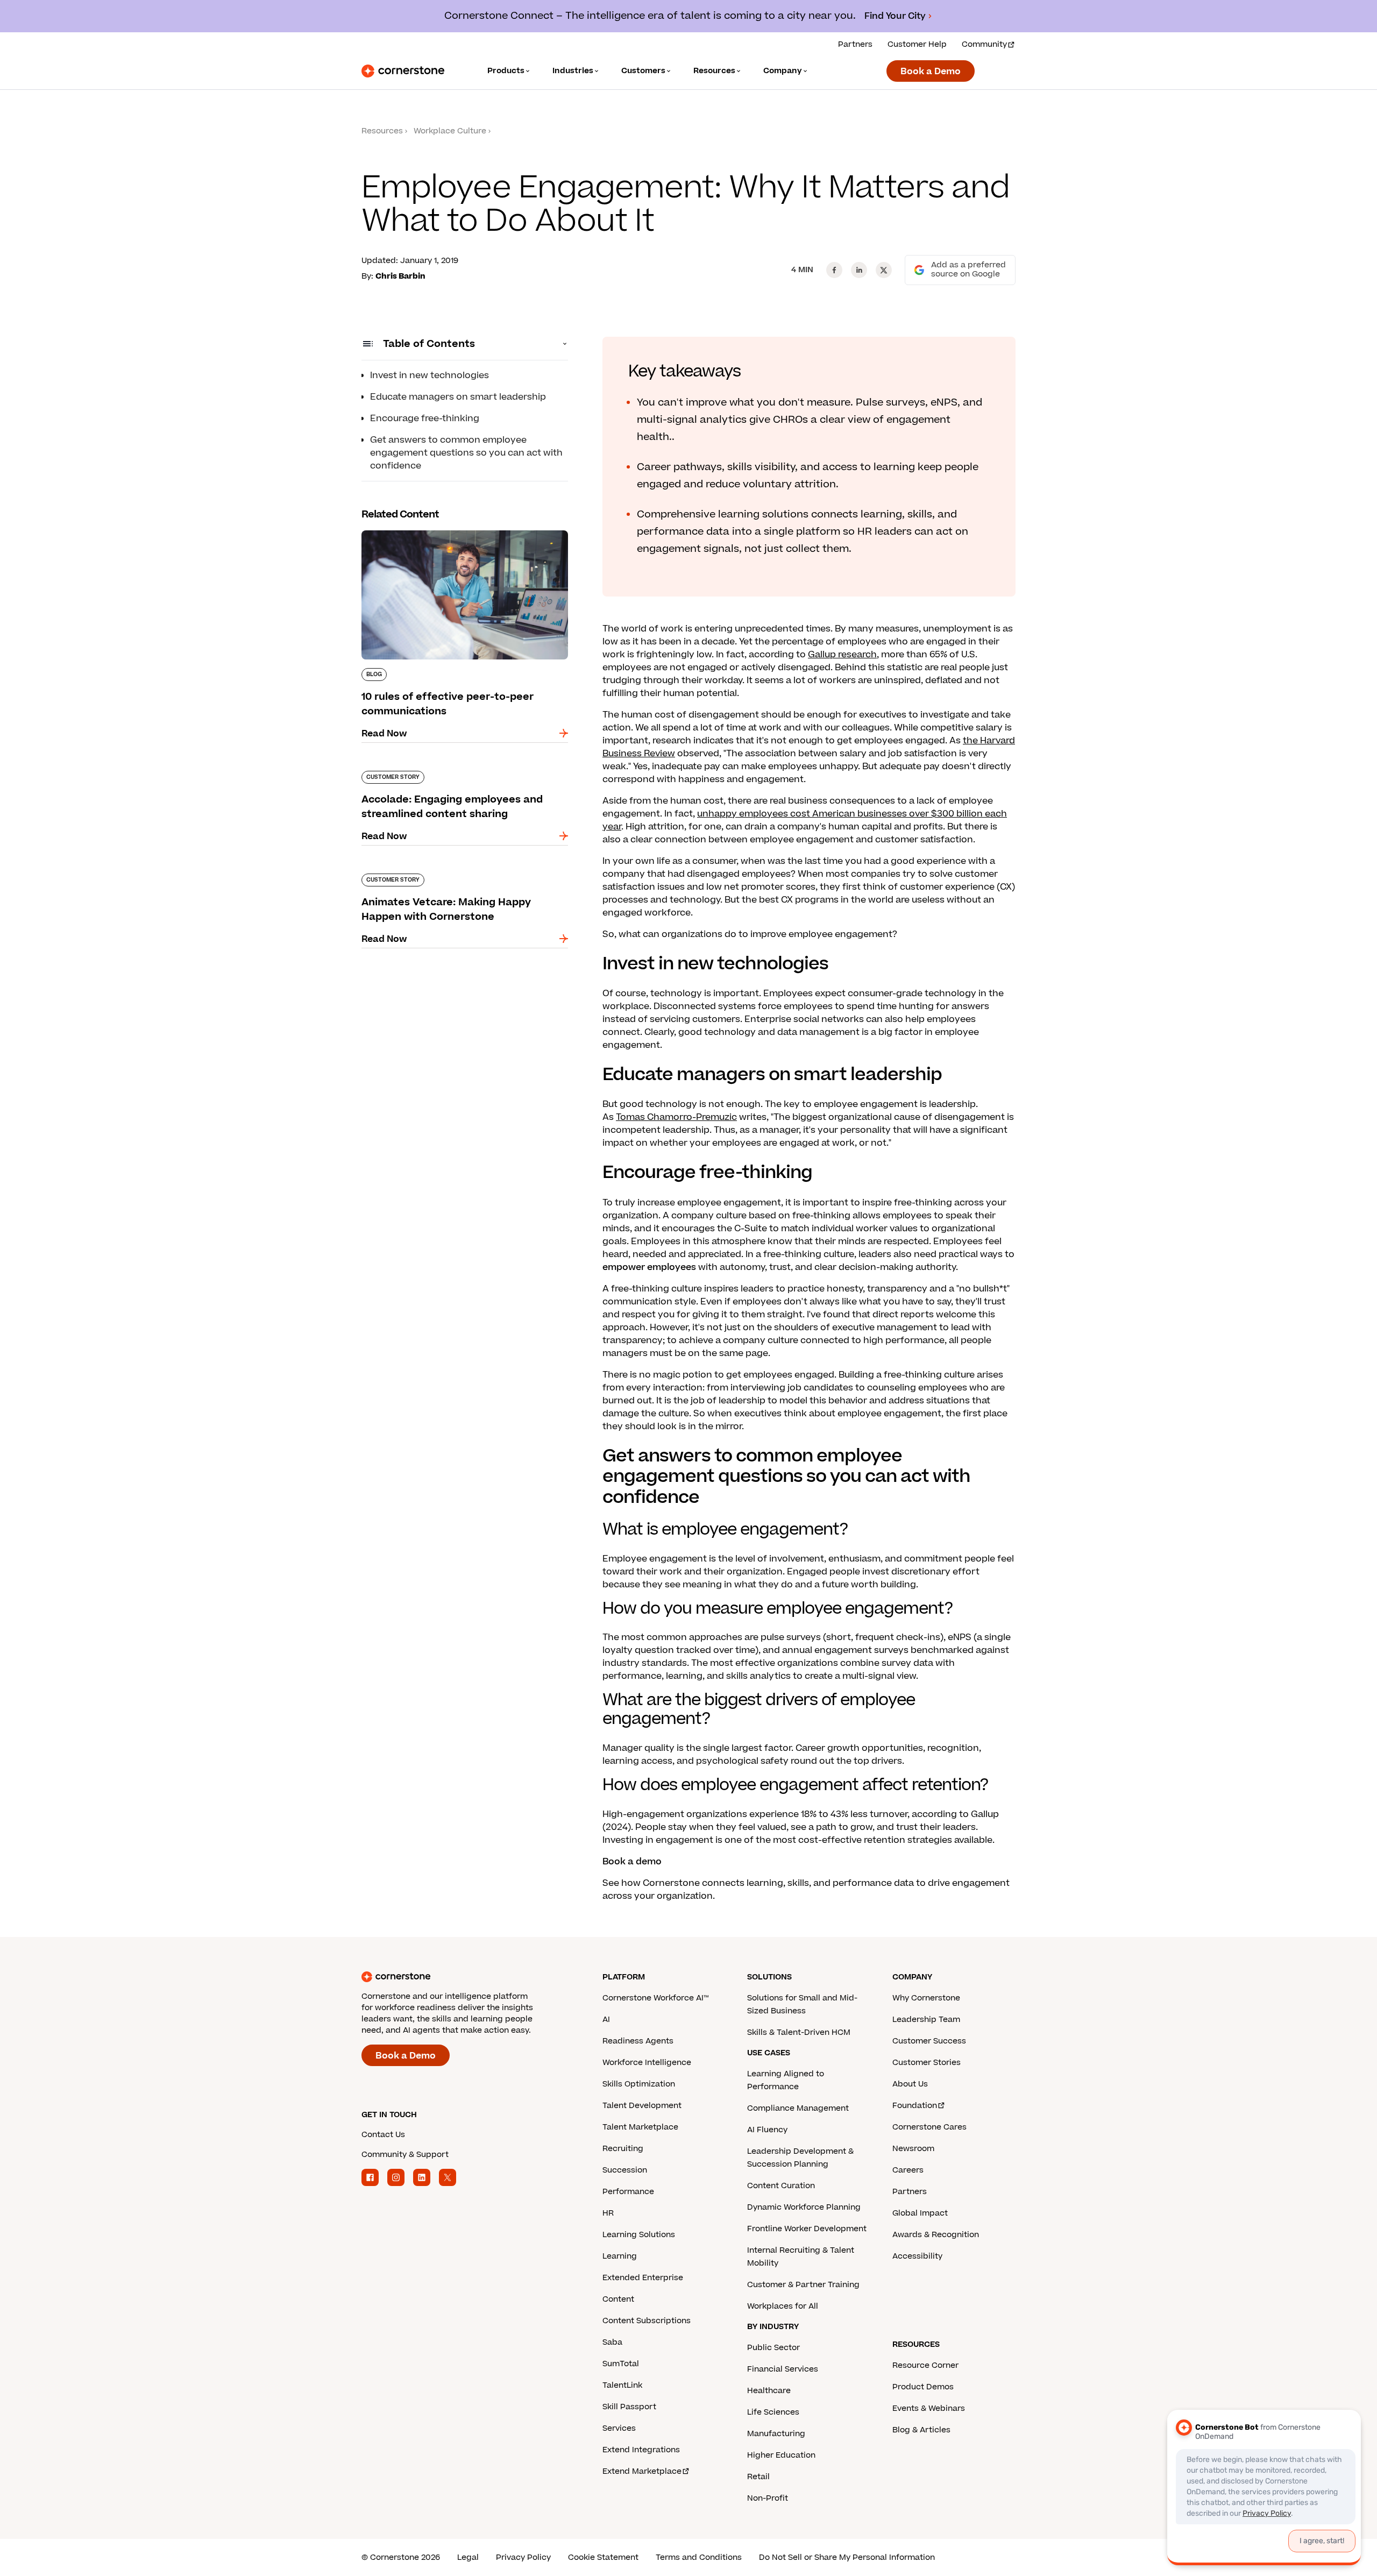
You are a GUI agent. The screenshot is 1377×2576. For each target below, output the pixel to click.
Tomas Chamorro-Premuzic (676, 1117)
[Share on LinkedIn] (859, 270)
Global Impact (920, 2213)
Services (619, 2428)
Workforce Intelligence (647, 2063)
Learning (620, 2256)
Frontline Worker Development (807, 2229)
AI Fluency (767, 2130)
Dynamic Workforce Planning (804, 2207)
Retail (758, 2477)
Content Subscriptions (647, 2321)
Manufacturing (776, 2434)
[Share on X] (884, 270)
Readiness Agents (638, 2041)
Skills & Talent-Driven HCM (799, 2032)
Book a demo (632, 1862)
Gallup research (842, 655)
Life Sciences (773, 2412)
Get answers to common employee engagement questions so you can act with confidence (466, 453)
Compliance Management (798, 2108)
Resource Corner (925, 2365)
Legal (468, 2557)
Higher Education (781, 2455)
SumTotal (621, 2364)
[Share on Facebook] (834, 270)
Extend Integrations (641, 2450)
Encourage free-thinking (425, 418)
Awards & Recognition (936, 2235)
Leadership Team (926, 2020)
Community (984, 44)
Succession (625, 2170)
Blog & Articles (921, 2430)
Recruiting (623, 2149)
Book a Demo (931, 72)
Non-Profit (768, 2498)
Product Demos (923, 2387)
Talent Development (642, 2106)
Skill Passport (629, 2407)
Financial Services (783, 2369)
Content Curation (781, 2186)
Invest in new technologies (430, 375)
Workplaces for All (783, 2306)
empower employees (649, 1267)
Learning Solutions (639, 2235)
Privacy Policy (523, 2557)
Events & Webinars (929, 2408)
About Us (910, 2084)
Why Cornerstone (926, 1998)
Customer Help (917, 44)
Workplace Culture (450, 131)
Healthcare (769, 2391)
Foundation (915, 2106)
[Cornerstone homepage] (465, 1977)
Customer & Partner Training (803, 2285)
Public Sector (773, 2348)
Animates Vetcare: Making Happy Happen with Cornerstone (464, 878)
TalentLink (622, 2385)
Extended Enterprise (643, 2278)
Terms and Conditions (699, 2557)
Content (618, 2299)
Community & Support (405, 2155)
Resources (382, 131)
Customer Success (929, 2041)
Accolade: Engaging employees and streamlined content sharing (441, 775)
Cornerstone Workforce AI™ (655, 1998)
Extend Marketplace (642, 2471)
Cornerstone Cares (929, 2127)
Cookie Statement (603, 2557)
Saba (612, 2342)
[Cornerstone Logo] (403, 71)
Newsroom (913, 2149)
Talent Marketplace (640, 2127)
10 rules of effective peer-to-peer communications (434, 535)
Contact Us (383, 2135)
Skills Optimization (639, 2084)
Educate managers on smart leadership (458, 397)
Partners (855, 44)
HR (608, 2213)
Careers (908, 2170)
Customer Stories (927, 2063)
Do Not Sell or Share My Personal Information (847, 2557)
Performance (628, 2192)
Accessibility (917, 2256)
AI (606, 2020)
